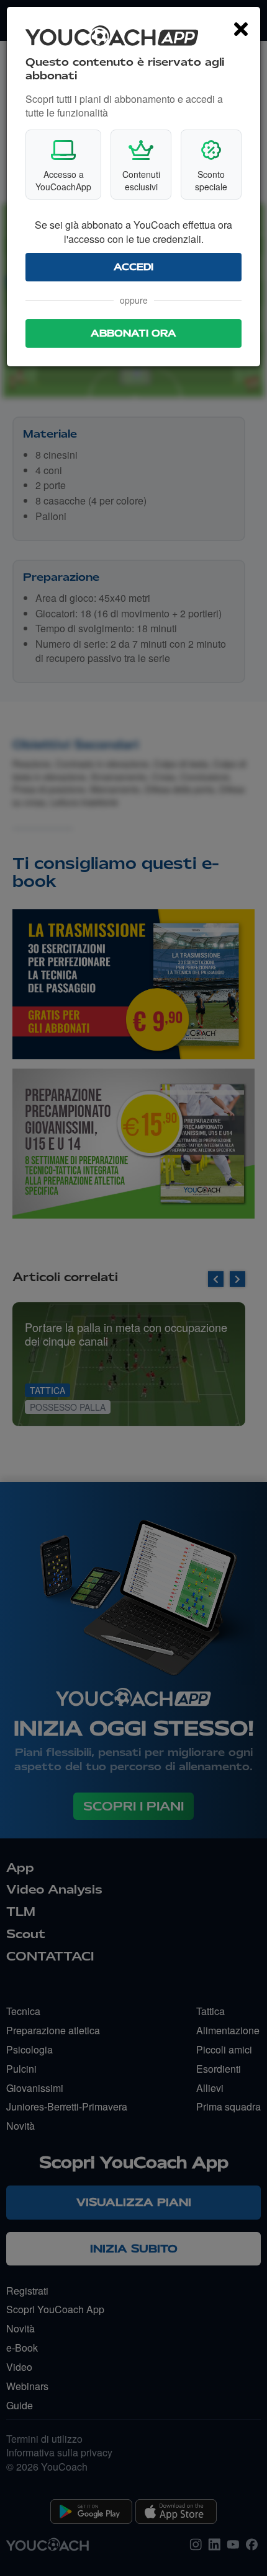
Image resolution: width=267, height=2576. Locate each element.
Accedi (133, 267)
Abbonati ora (133, 333)
